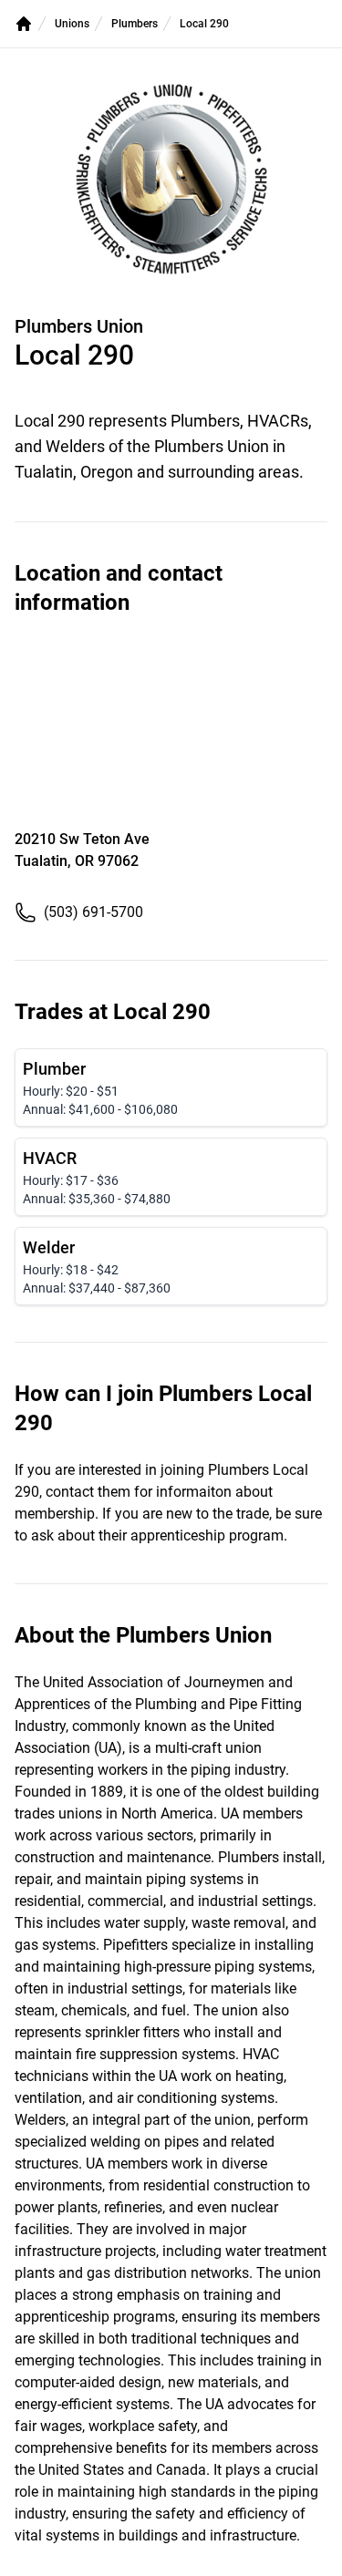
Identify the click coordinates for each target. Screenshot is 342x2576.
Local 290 (204, 24)
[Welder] (171, 1266)
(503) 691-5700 (93, 912)
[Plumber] (171, 1087)
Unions (72, 24)
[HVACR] (171, 1177)
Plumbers (135, 24)
